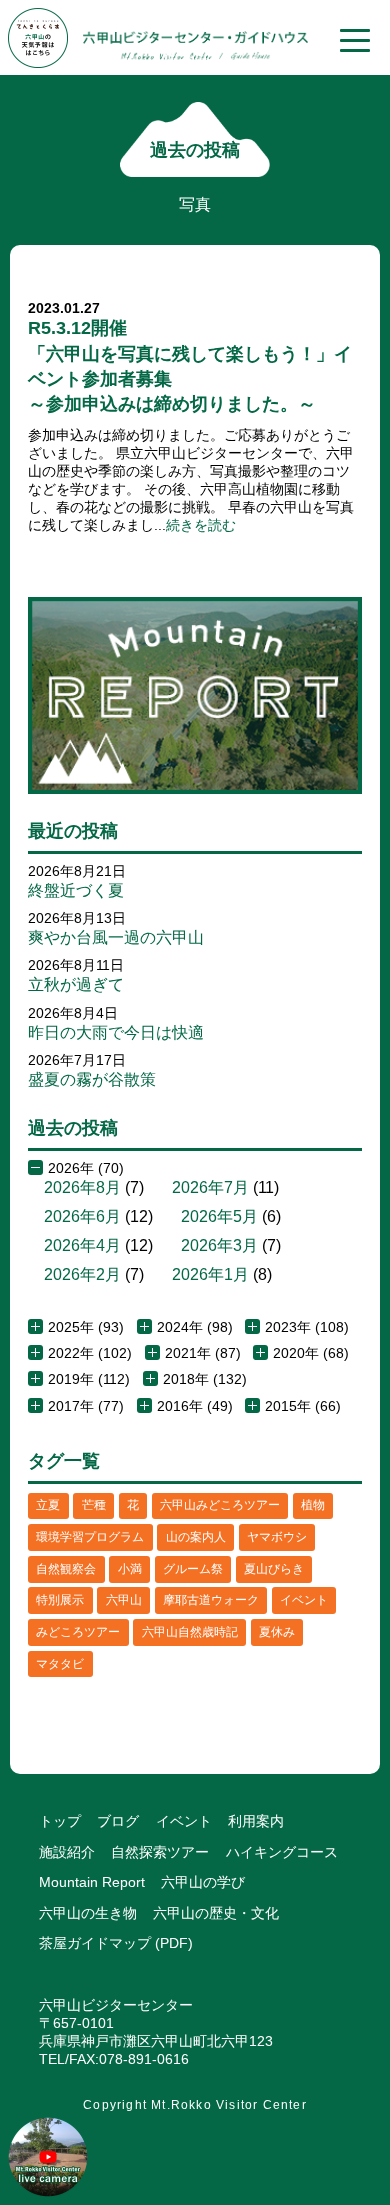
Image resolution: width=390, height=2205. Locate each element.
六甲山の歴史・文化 (216, 1913)
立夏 (48, 1505)
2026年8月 (82, 1187)
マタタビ (60, 1664)
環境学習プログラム (90, 1537)
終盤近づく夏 (76, 890)
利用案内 (256, 1821)
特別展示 (60, 1600)
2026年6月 (82, 1216)
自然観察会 (66, 1569)
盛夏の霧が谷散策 (92, 1079)
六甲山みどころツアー (220, 1505)
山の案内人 (196, 1537)
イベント (304, 1600)
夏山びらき (274, 1569)
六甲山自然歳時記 (190, 1632)
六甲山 (124, 1600)
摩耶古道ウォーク (211, 1600)
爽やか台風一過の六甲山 (116, 937)
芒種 (94, 1505)
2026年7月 (210, 1187)
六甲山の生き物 (88, 1913)
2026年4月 (82, 1245)
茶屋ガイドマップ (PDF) (116, 1943)
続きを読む (201, 525)
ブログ (118, 1821)
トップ (60, 1821)
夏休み (277, 1632)
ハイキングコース (282, 1852)
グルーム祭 (193, 1569)
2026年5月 (219, 1216)
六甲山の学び (203, 1882)
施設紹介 (67, 1852)
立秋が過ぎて (76, 984)
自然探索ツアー (160, 1852)
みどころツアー (78, 1632)
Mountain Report (92, 1882)
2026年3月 (219, 1245)
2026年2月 (82, 1274)
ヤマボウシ (277, 1537)
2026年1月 (210, 1274)
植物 (313, 1505)
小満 (130, 1569)
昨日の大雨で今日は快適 (116, 1032)
